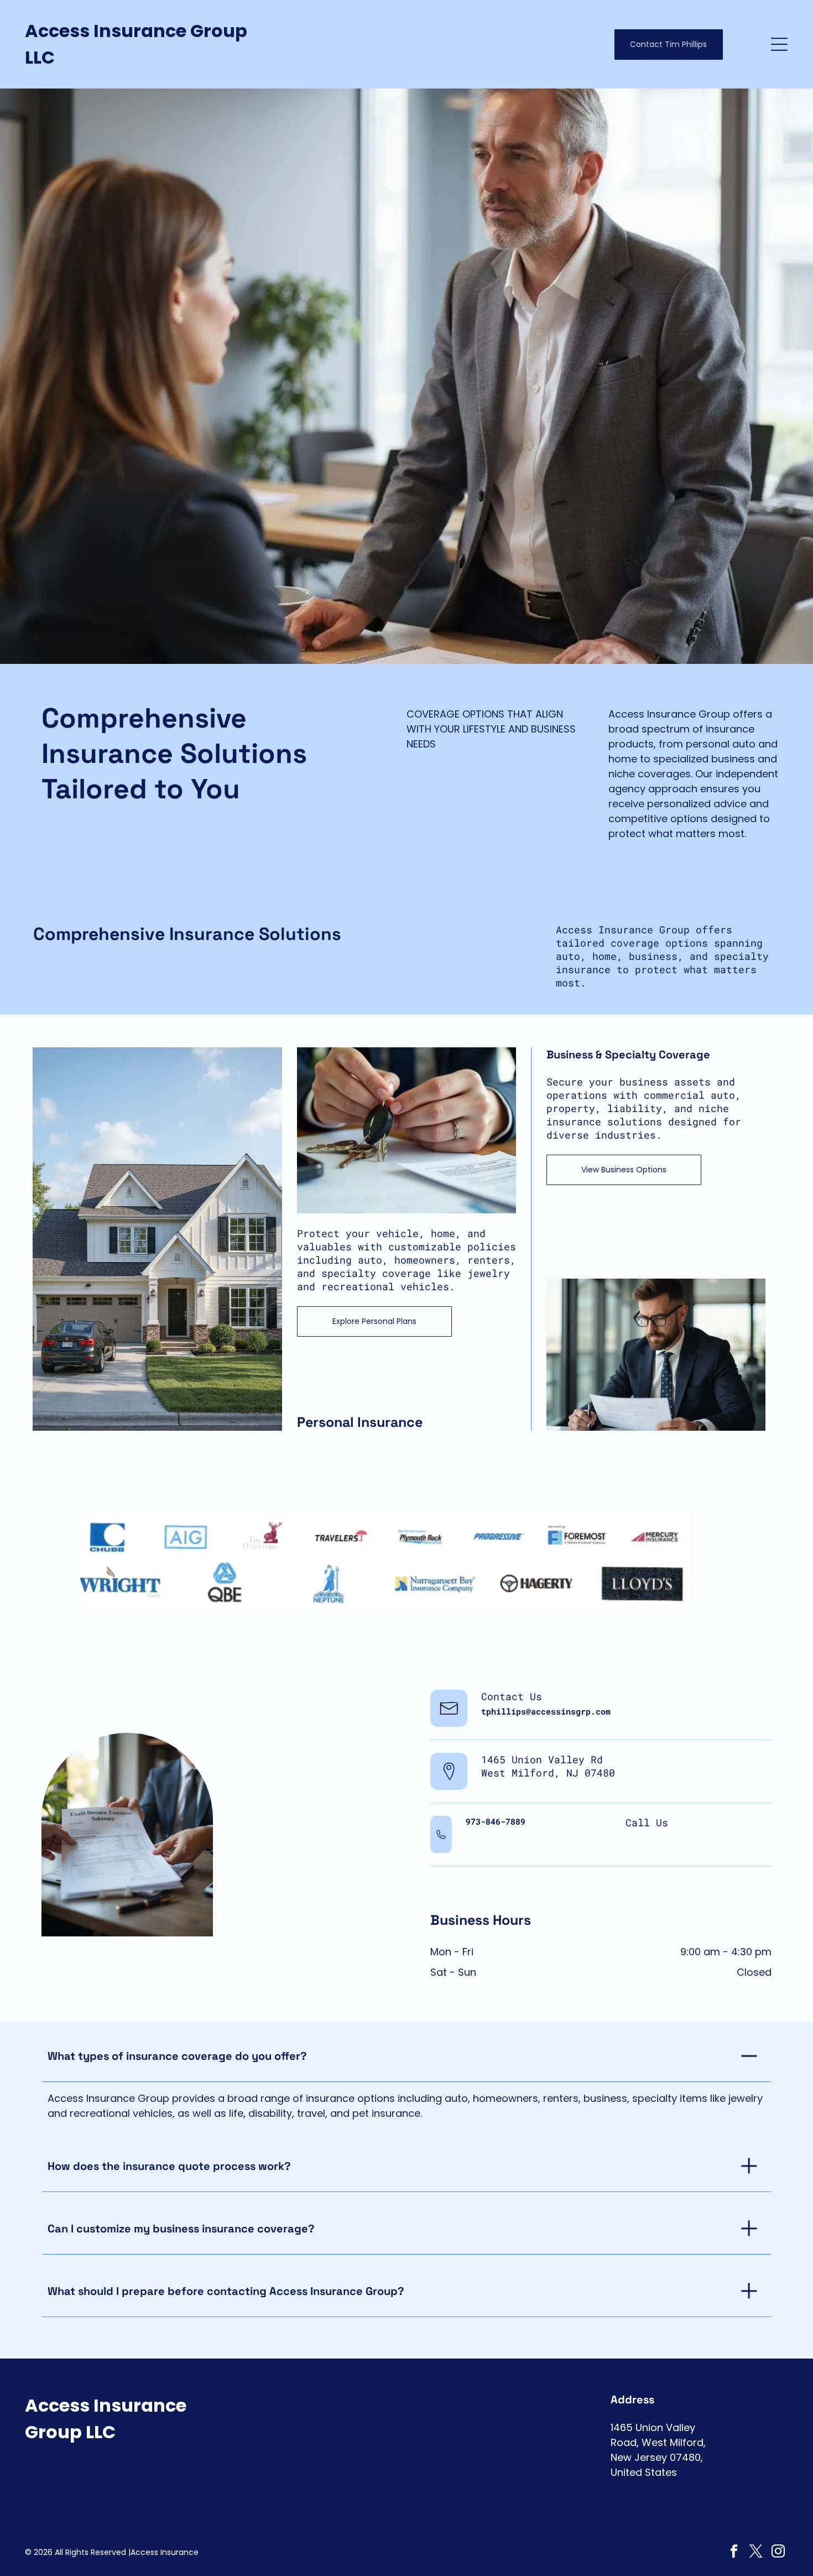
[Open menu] (779, 44)
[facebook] (734, 2553)
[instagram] (778, 2553)
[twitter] (756, 2553)
